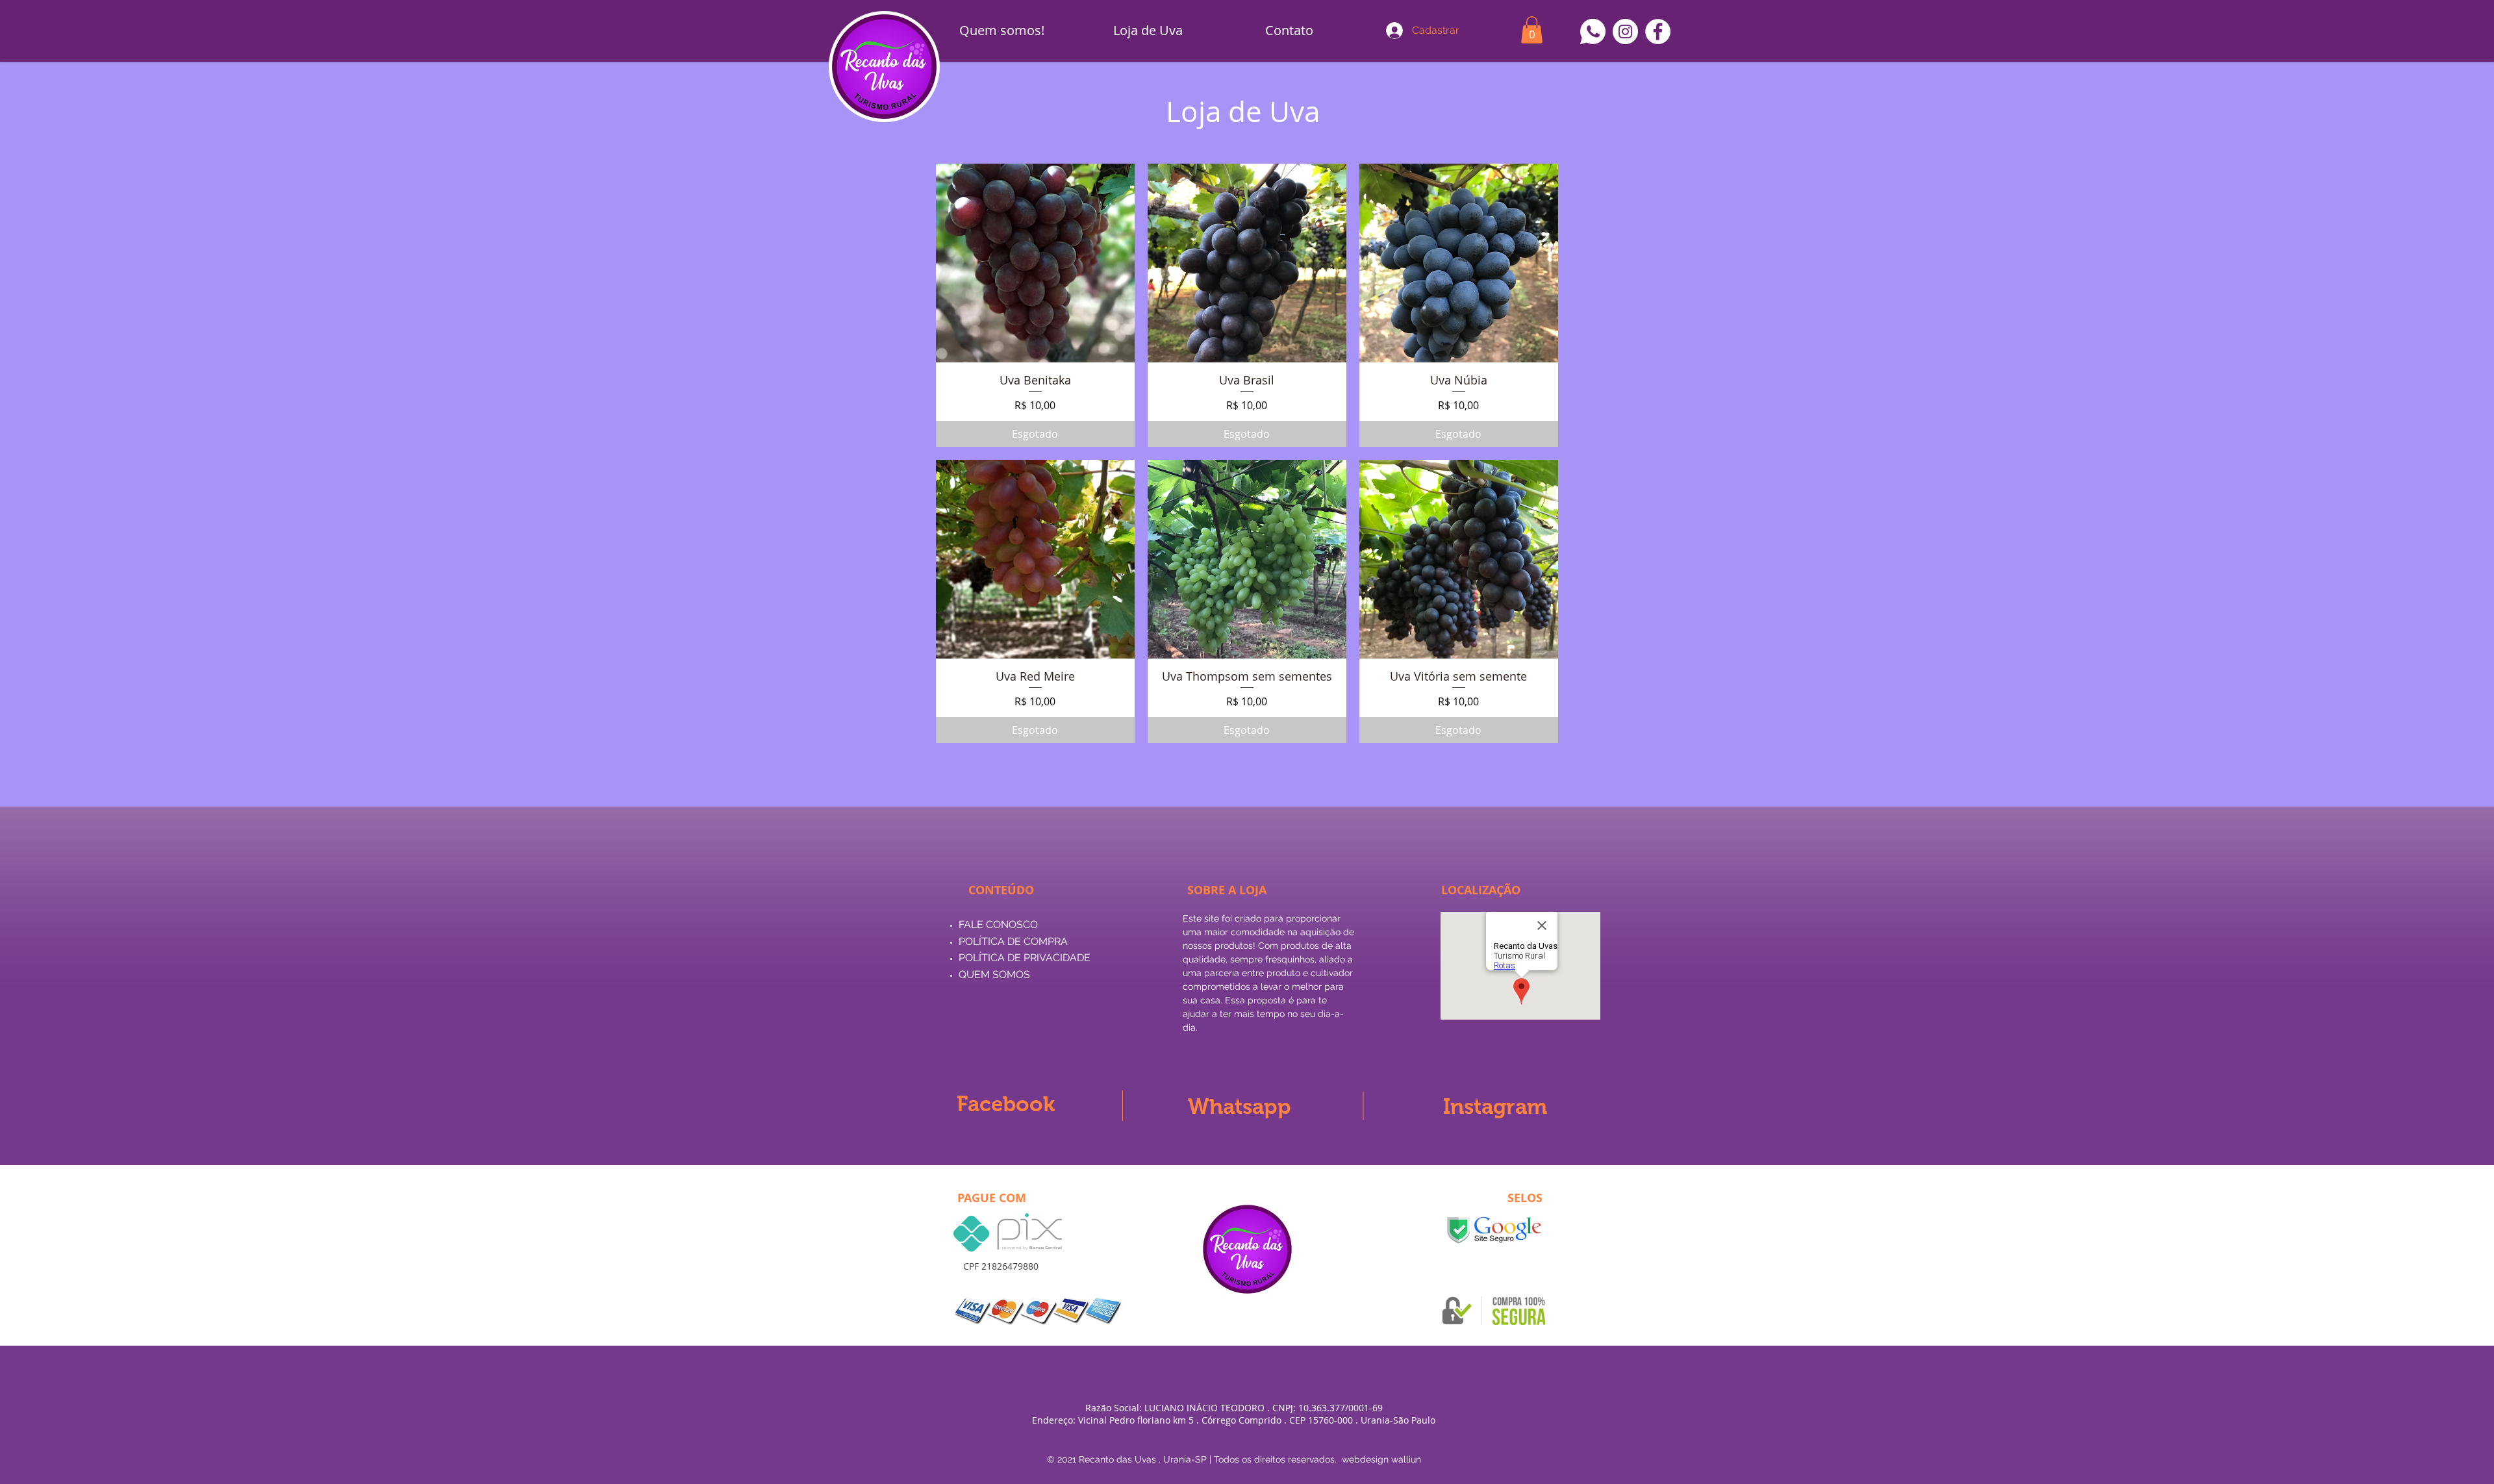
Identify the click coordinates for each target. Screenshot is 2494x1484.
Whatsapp (1240, 1106)
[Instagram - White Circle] (1625, 31)
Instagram (1495, 1106)
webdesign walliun (1381, 1459)
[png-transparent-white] (1593, 31)
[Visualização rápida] (1035, 263)
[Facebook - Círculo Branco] (1658, 31)
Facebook (1006, 1104)
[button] (1532, 30)
